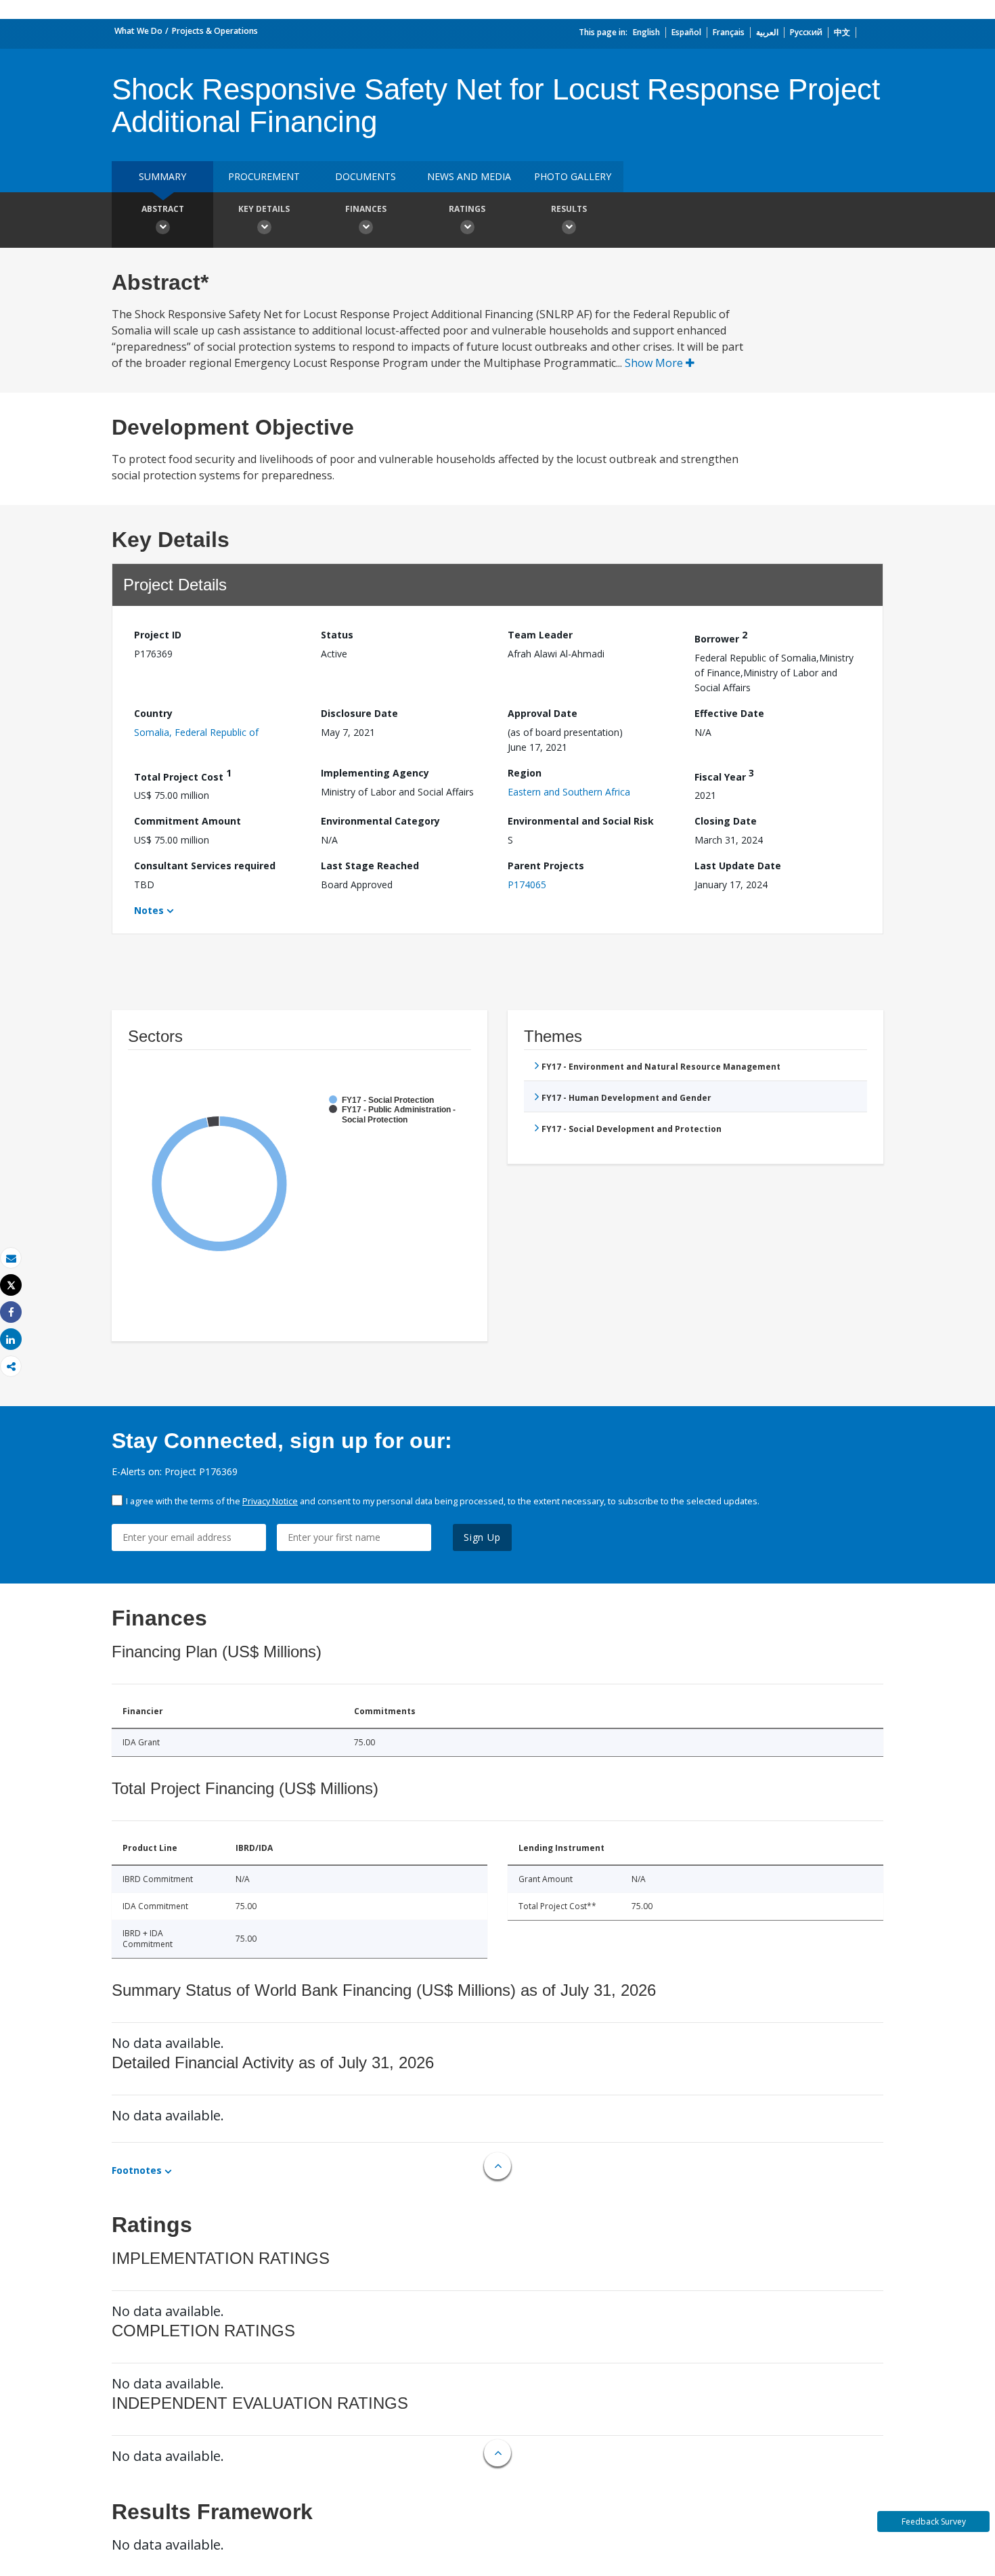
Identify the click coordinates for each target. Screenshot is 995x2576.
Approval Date (543, 713)
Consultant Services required (205, 866)
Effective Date (729, 713)
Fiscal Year (724, 775)
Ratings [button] (467, 209)
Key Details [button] (264, 209)
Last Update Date (738, 866)
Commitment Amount (187, 821)
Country (153, 713)
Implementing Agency (375, 773)
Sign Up (482, 1537)
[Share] (11, 1312)
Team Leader (540, 635)
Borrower (721, 637)
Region (525, 773)
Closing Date (726, 821)
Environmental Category (380, 821)
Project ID (158, 635)
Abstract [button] (163, 209)
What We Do (138, 31)
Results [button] (569, 209)
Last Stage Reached (370, 866)
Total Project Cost (183, 775)
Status (337, 635)
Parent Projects (546, 866)
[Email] (11, 1258)
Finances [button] (366, 209)
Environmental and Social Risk (581, 821)
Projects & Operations (215, 31)
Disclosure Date (359, 713)
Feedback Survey (934, 2522)
